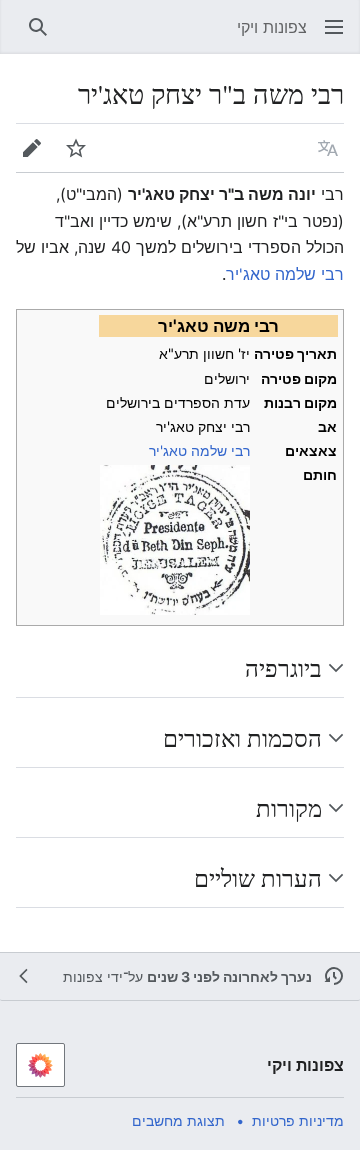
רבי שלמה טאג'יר (285, 274)
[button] (334, 27)
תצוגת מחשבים (178, 1120)
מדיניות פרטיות (298, 1120)
